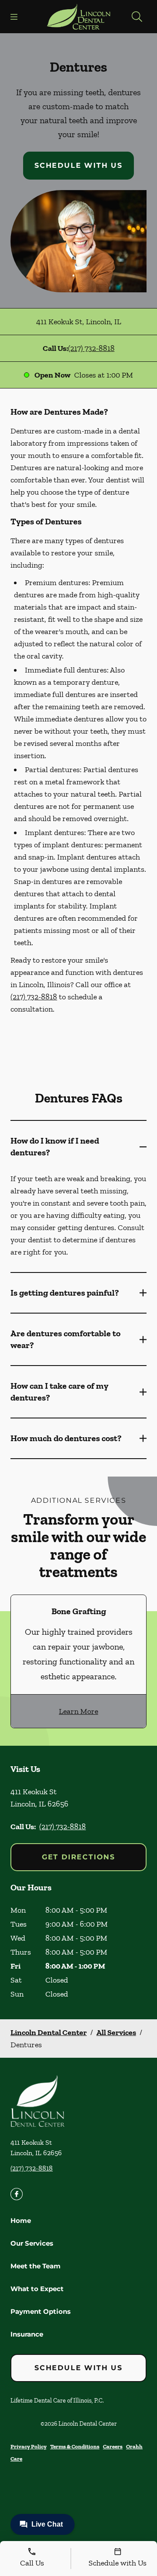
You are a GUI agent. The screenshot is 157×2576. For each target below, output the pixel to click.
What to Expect (37, 2289)
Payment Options (41, 2311)
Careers (113, 2446)
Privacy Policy (29, 2446)
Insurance (27, 2334)
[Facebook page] (17, 2194)
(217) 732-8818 (91, 348)
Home (21, 2221)
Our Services (32, 2243)
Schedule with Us (78, 165)
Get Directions (78, 1857)
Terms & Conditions (75, 2446)
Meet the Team (36, 2266)
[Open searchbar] (137, 17)
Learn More (78, 1711)
